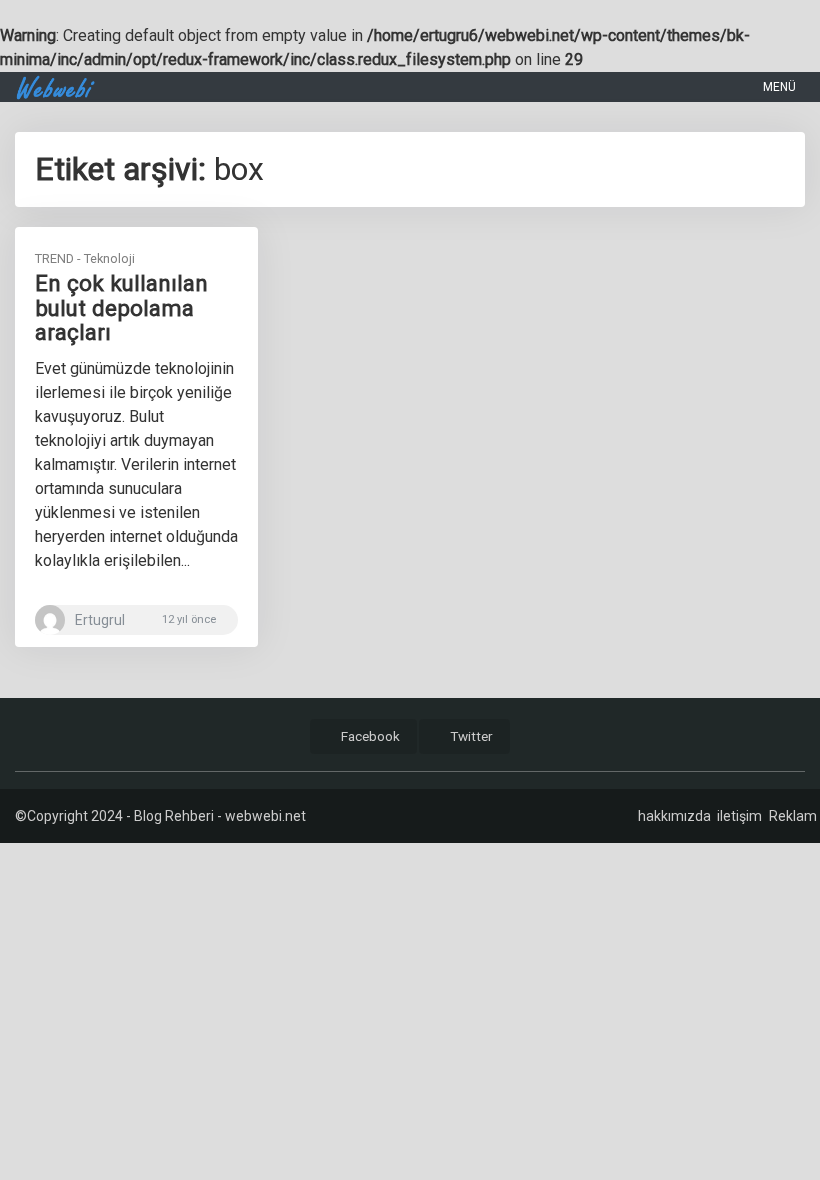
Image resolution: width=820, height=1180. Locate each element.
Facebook (369, 736)
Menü (778, 87)
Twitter (470, 736)
